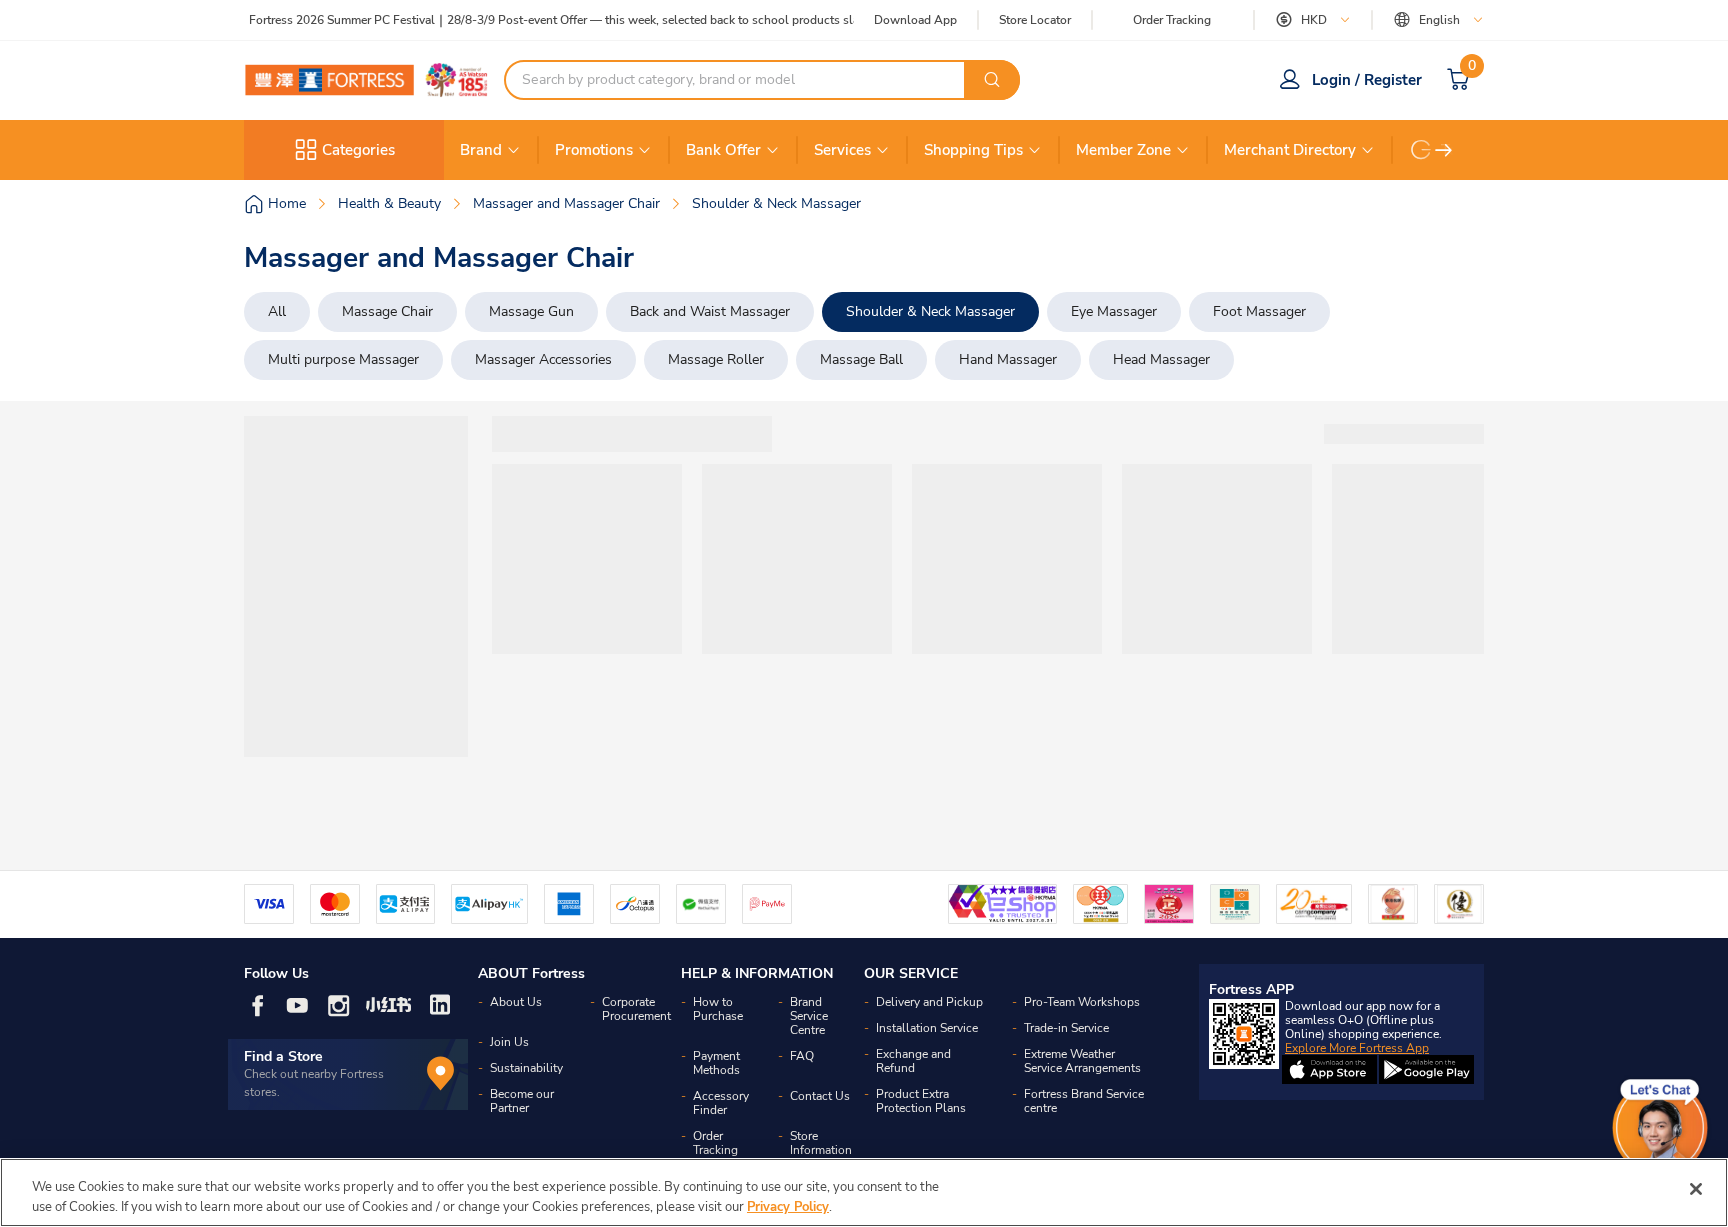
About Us (516, 1002)
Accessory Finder (721, 1103)
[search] (992, 80)
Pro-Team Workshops (1082, 1002)
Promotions (594, 150)
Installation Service (927, 1028)
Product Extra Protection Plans (921, 1101)
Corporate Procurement (636, 1009)
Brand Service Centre (809, 1016)
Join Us (509, 1042)
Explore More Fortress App (1357, 1048)
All (277, 311)
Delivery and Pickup (929, 1002)
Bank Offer (723, 150)
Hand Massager (1008, 359)
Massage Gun (531, 311)
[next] (1444, 150)
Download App (915, 20)
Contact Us (820, 1096)
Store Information (821, 1143)
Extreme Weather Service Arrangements (1082, 1061)
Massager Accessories (543, 359)
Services (842, 150)
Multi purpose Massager (343, 359)
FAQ (802, 1056)
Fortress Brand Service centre (1084, 1101)
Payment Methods (716, 1063)
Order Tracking (1172, 20)
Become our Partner (522, 1101)
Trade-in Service (1066, 1028)
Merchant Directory (1290, 150)
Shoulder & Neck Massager (930, 311)
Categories (358, 150)
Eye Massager (1114, 311)
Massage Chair (387, 311)
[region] (864, 1192)
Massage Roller (716, 359)
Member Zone (1123, 150)
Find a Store (283, 1056)
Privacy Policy (788, 1206)
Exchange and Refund (913, 1061)
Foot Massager (1259, 311)
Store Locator (1035, 20)
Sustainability (526, 1068)
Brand (481, 150)
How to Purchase (718, 1009)
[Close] (1696, 1189)
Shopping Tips (973, 150)
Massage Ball (861, 359)
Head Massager (1161, 359)
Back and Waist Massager (710, 311)
